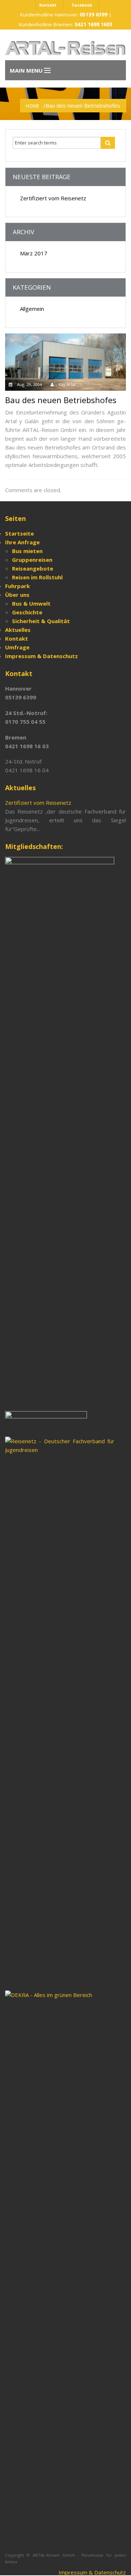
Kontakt (48, 5)
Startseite (19, 533)
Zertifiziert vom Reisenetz (53, 198)
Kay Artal (67, 384)
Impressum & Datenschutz (92, 2572)
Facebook (82, 5)
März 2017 (34, 253)
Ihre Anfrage (22, 542)
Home (33, 106)
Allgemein (32, 309)
